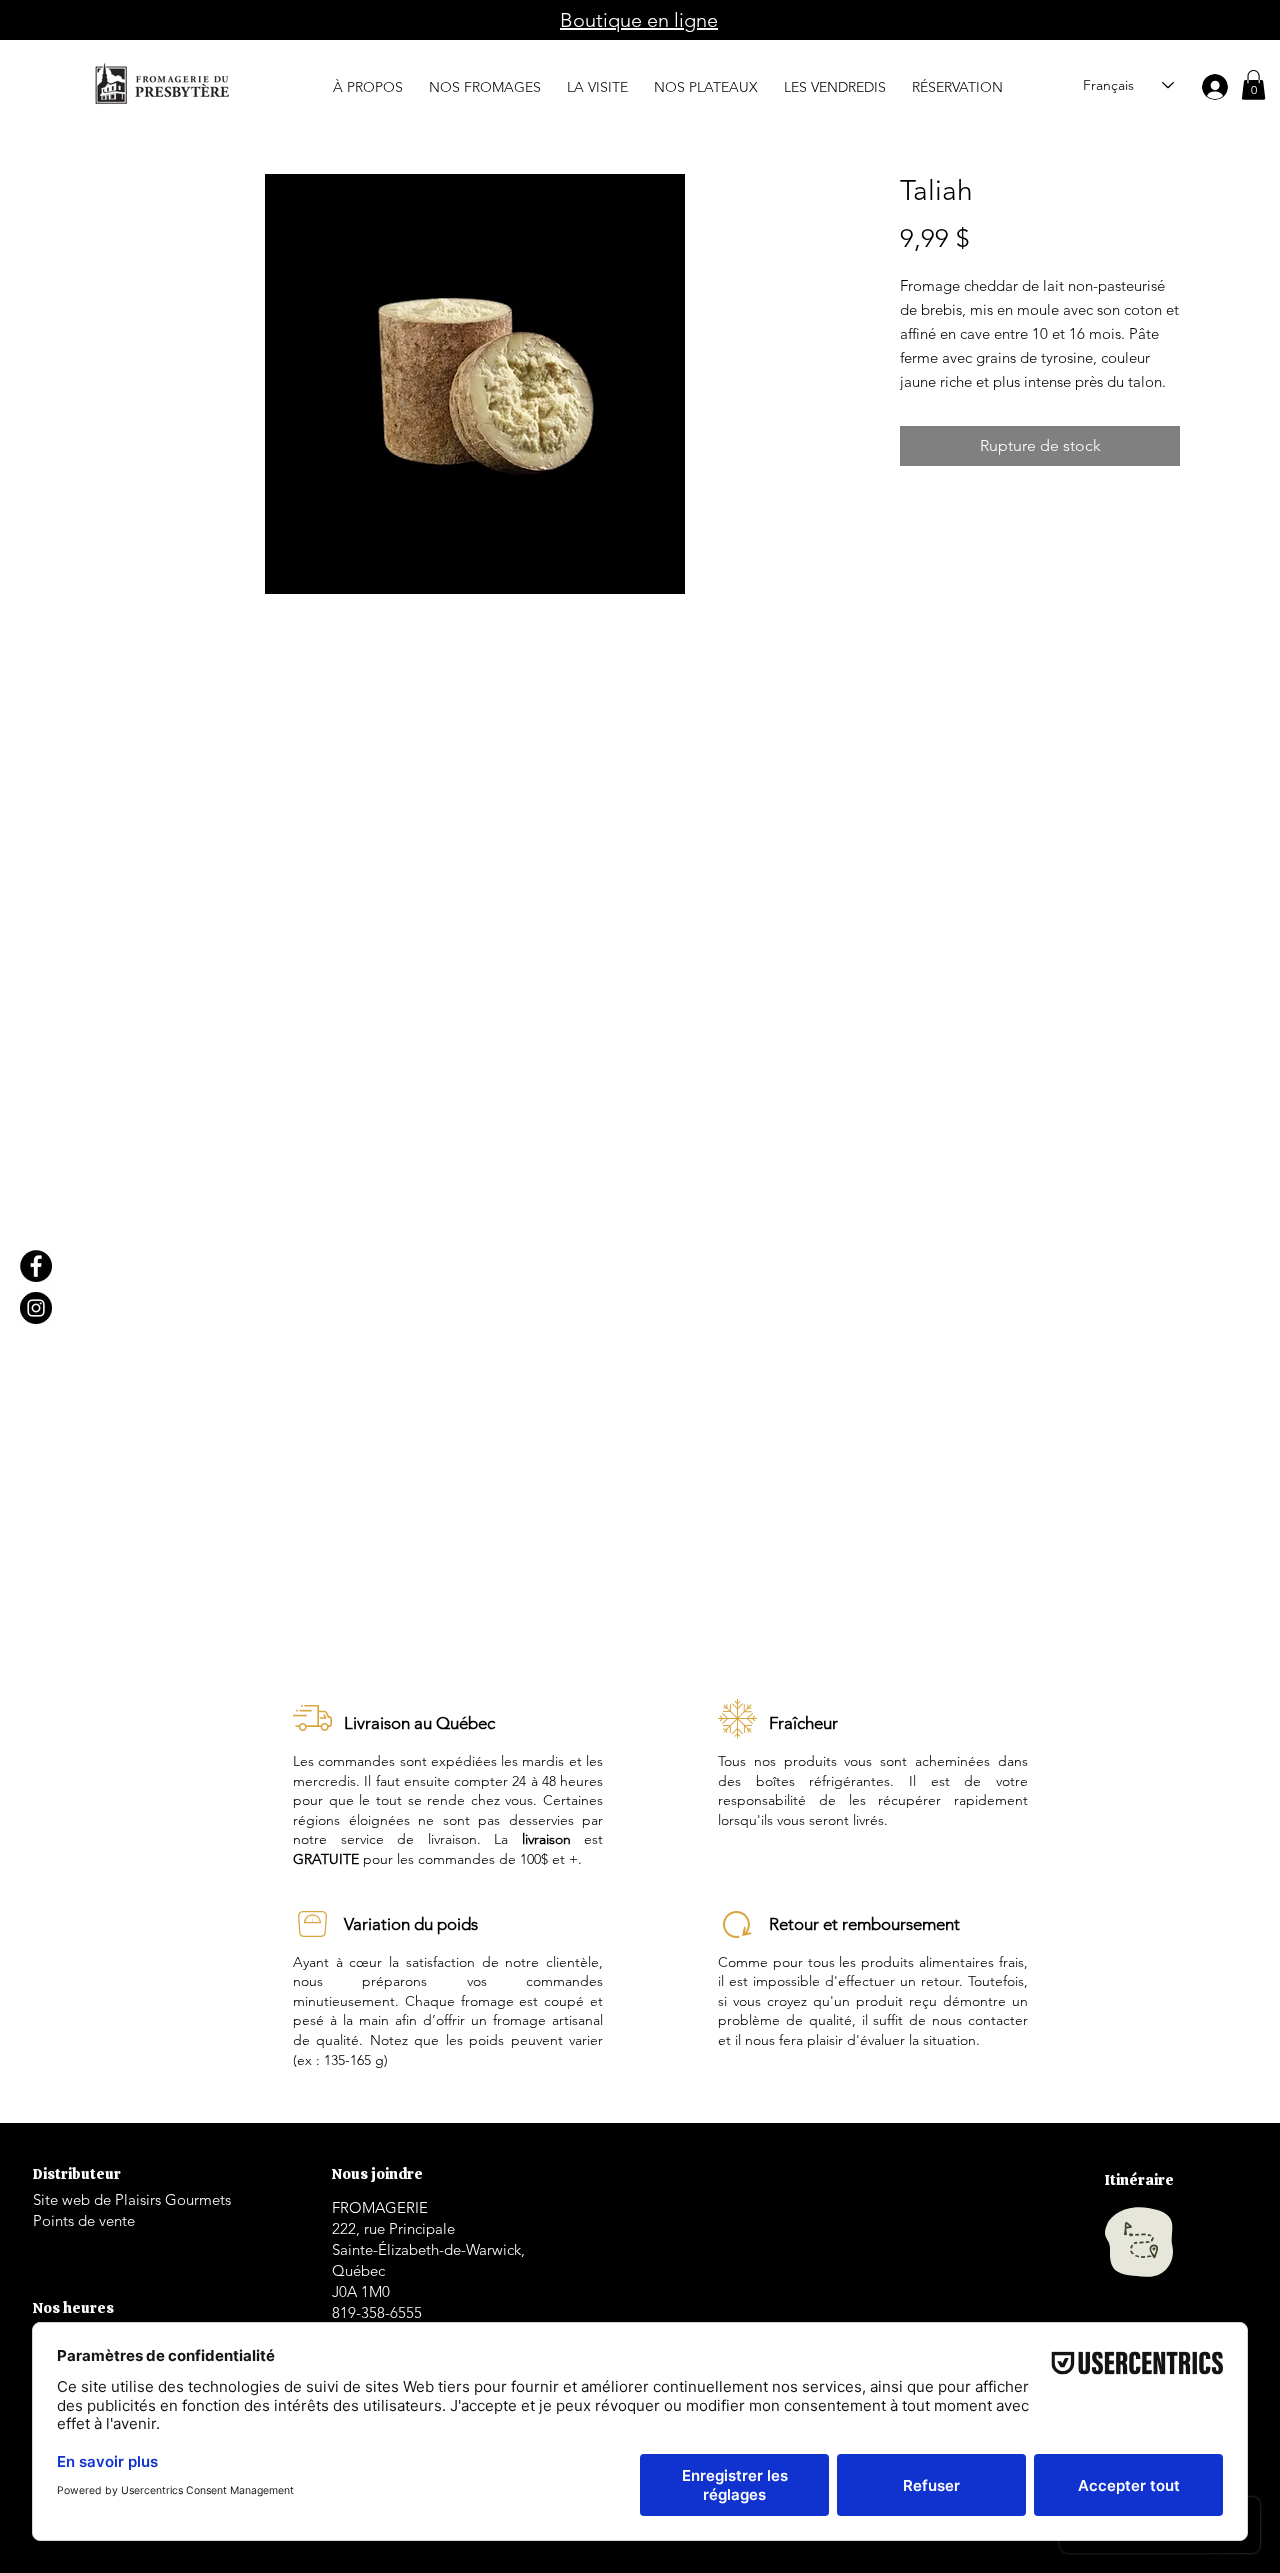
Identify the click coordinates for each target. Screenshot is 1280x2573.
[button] (368, 78)
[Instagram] (36, 1308)
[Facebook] (36, 1266)
